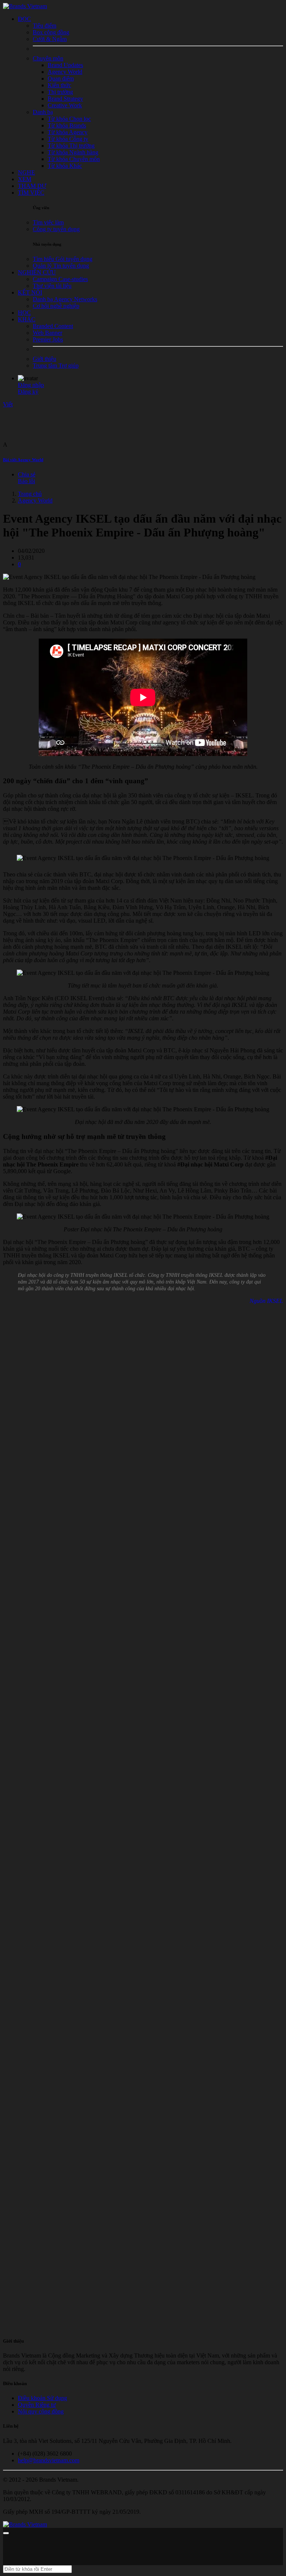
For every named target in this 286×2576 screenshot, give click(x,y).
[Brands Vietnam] (25, 6)
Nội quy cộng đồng (41, 2411)
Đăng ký (28, 392)
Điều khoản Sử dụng (42, 2398)
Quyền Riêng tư (37, 2405)
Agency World (35, 500)
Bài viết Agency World (23, 460)
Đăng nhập (31, 385)
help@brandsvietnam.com (49, 2460)
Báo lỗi (26, 481)
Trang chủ (30, 494)
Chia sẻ (27, 474)
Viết (8, 404)
